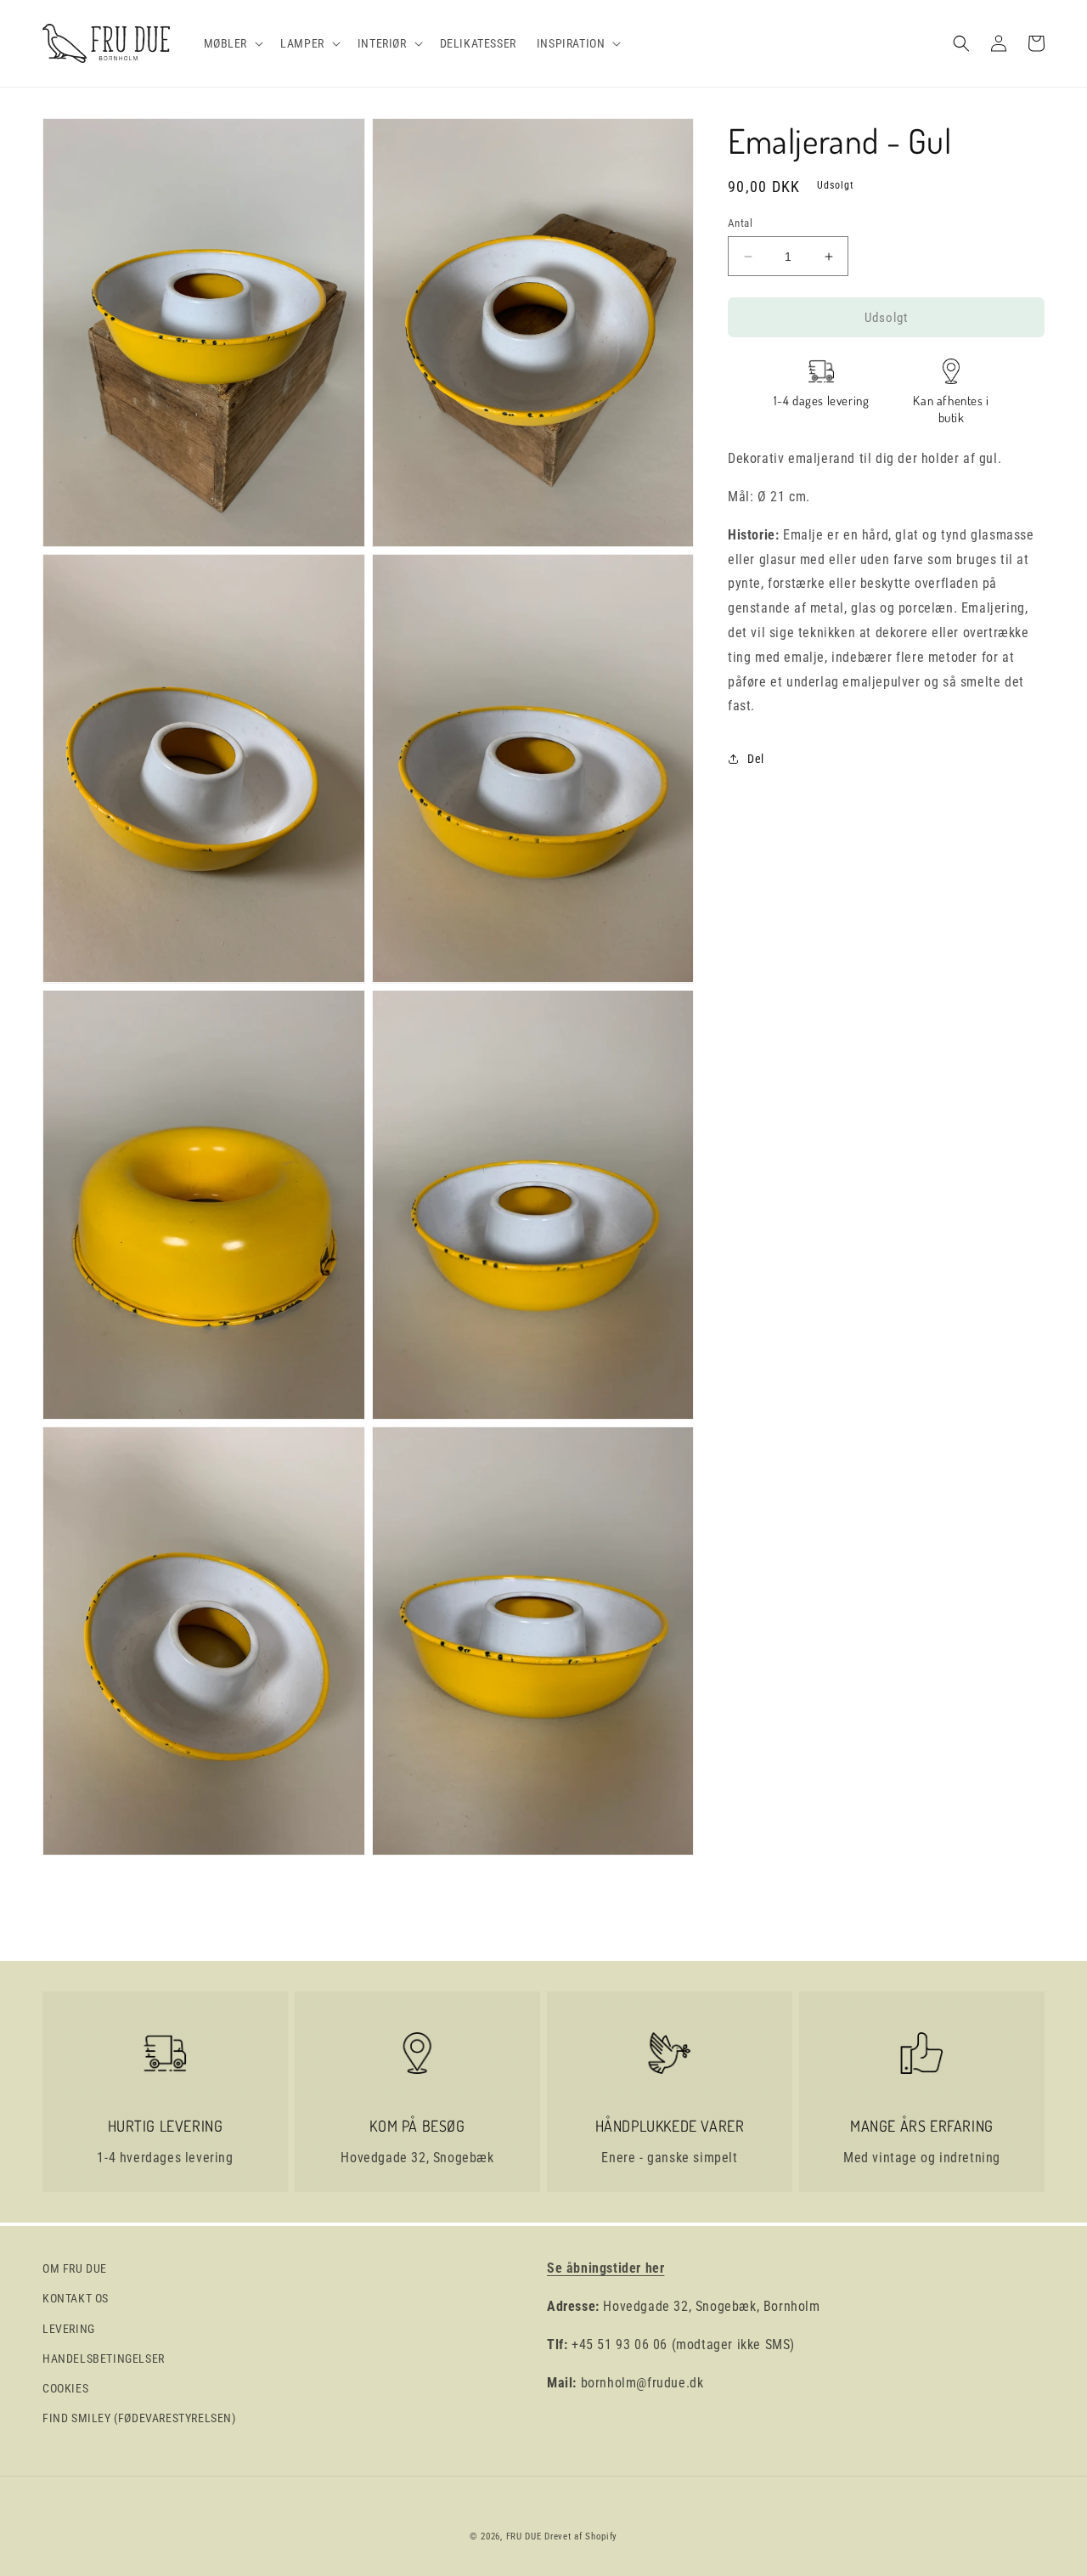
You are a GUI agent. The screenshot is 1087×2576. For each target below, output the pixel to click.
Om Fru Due (75, 2268)
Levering (69, 2329)
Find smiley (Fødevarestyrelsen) (139, 2418)
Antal (740, 223)
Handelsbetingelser (104, 2359)
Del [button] (756, 759)
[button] (232, 43)
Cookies (65, 2388)
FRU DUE (524, 2536)
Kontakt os (76, 2298)
